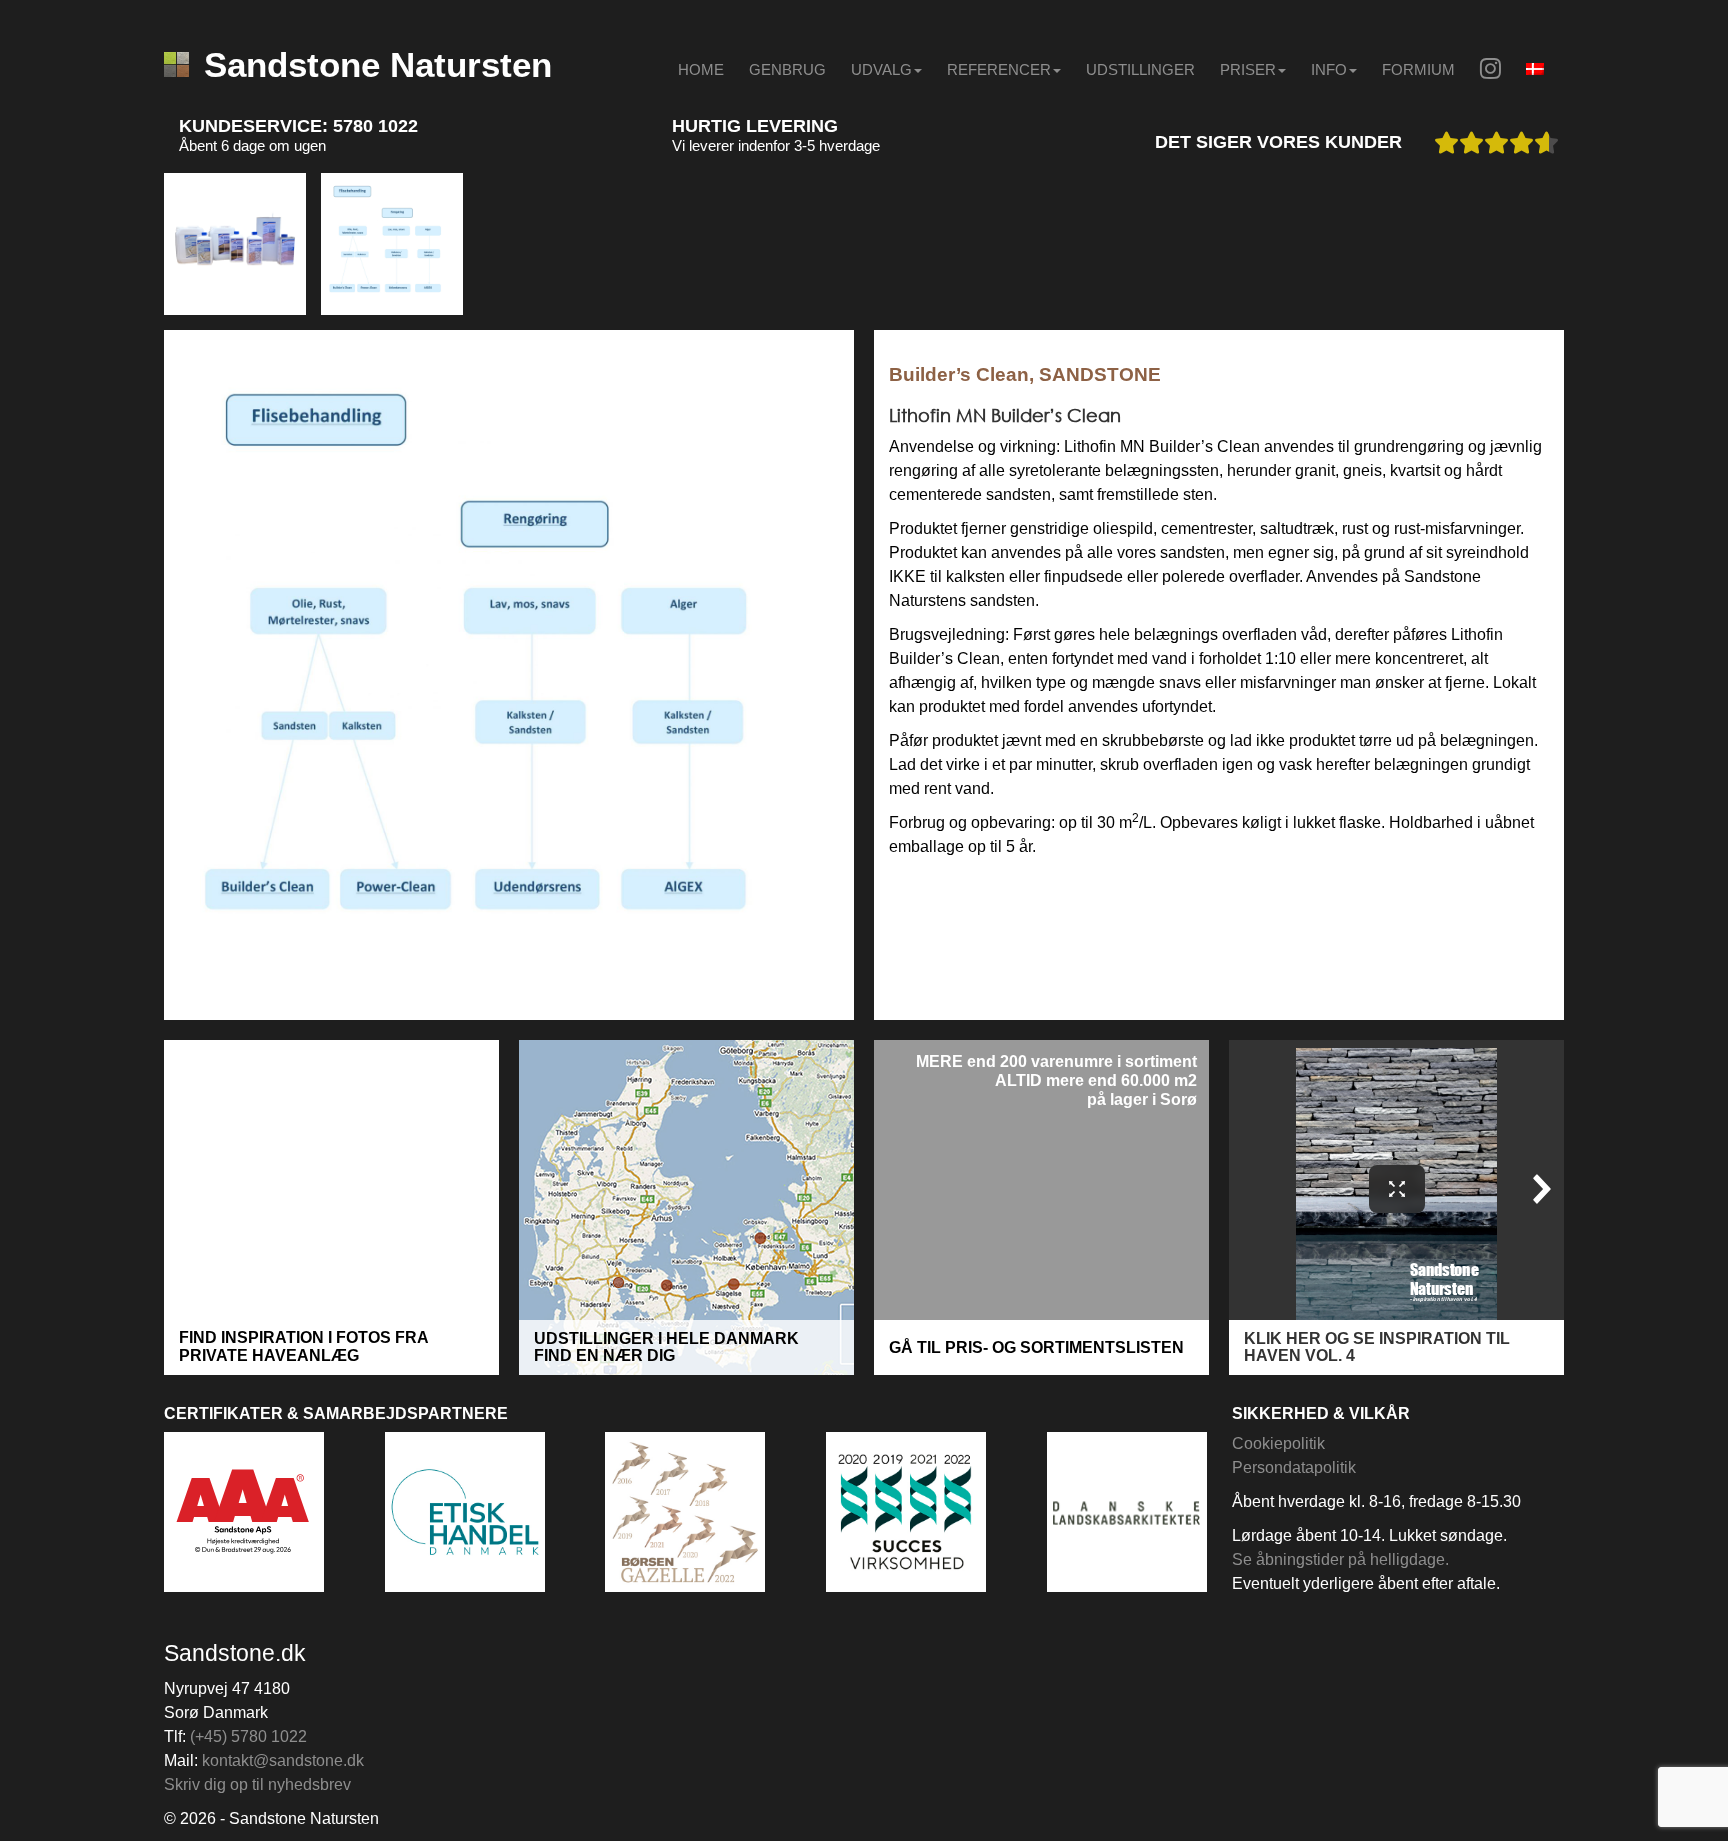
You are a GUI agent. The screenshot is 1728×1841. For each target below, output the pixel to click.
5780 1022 (375, 126)
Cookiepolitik (1278, 1443)
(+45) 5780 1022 (248, 1736)
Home (701, 69)
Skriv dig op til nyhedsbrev (257, 1784)
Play (184, 992)
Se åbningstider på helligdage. (1340, 1559)
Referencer (999, 69)
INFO (1329, 69)
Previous (129, 244)
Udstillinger (1140, 69)
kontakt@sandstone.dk (283, 1760)
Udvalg (881, 69)
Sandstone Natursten (378, 64)
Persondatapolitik (1294, 1467)
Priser (1248, 69)
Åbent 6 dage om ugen (252, 145)
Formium (1418, 69)
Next (1599, 244)
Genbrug (787, 69)
